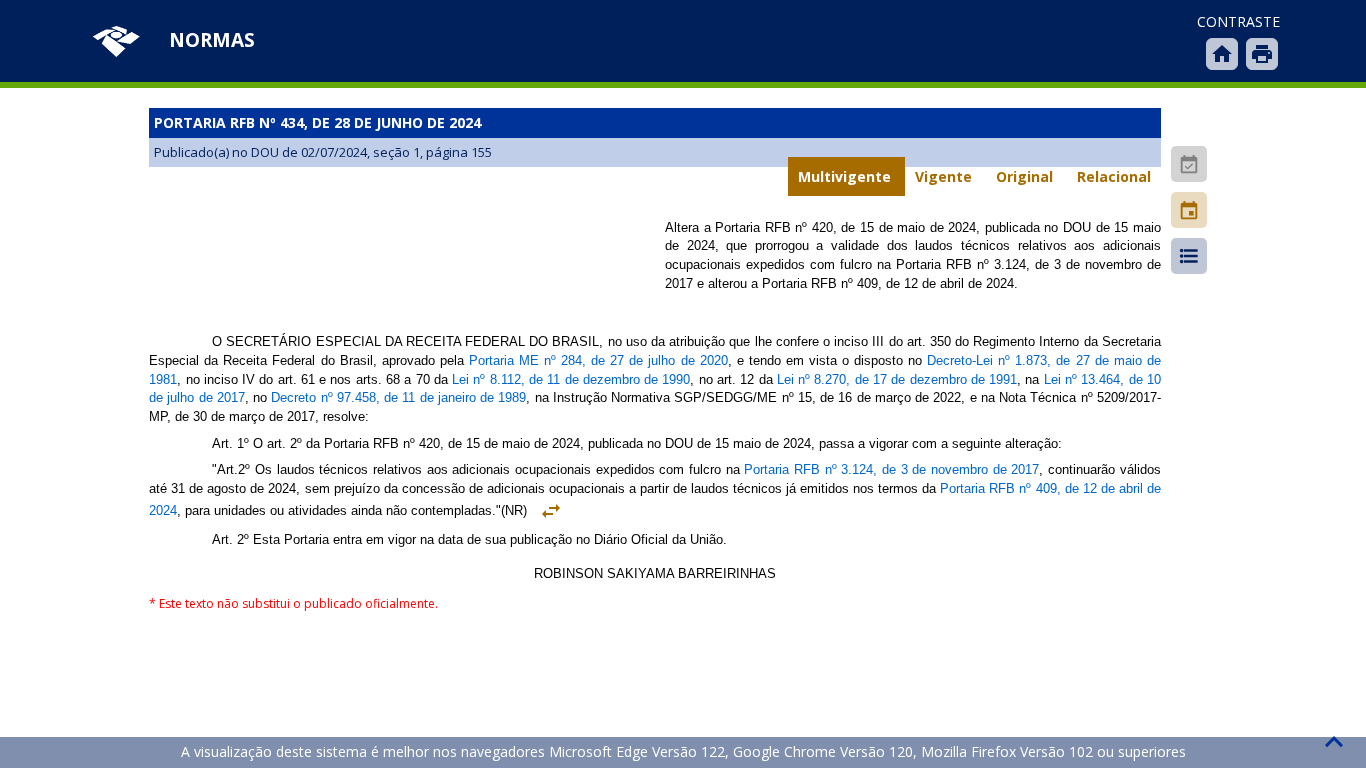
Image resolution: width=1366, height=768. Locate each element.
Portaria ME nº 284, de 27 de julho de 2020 (598, 360)
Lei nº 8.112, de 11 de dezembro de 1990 (571, 379)
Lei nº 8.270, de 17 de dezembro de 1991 (897, 379)
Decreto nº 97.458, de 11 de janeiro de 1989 (398, 397)
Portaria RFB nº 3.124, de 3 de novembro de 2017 (891, 469)
